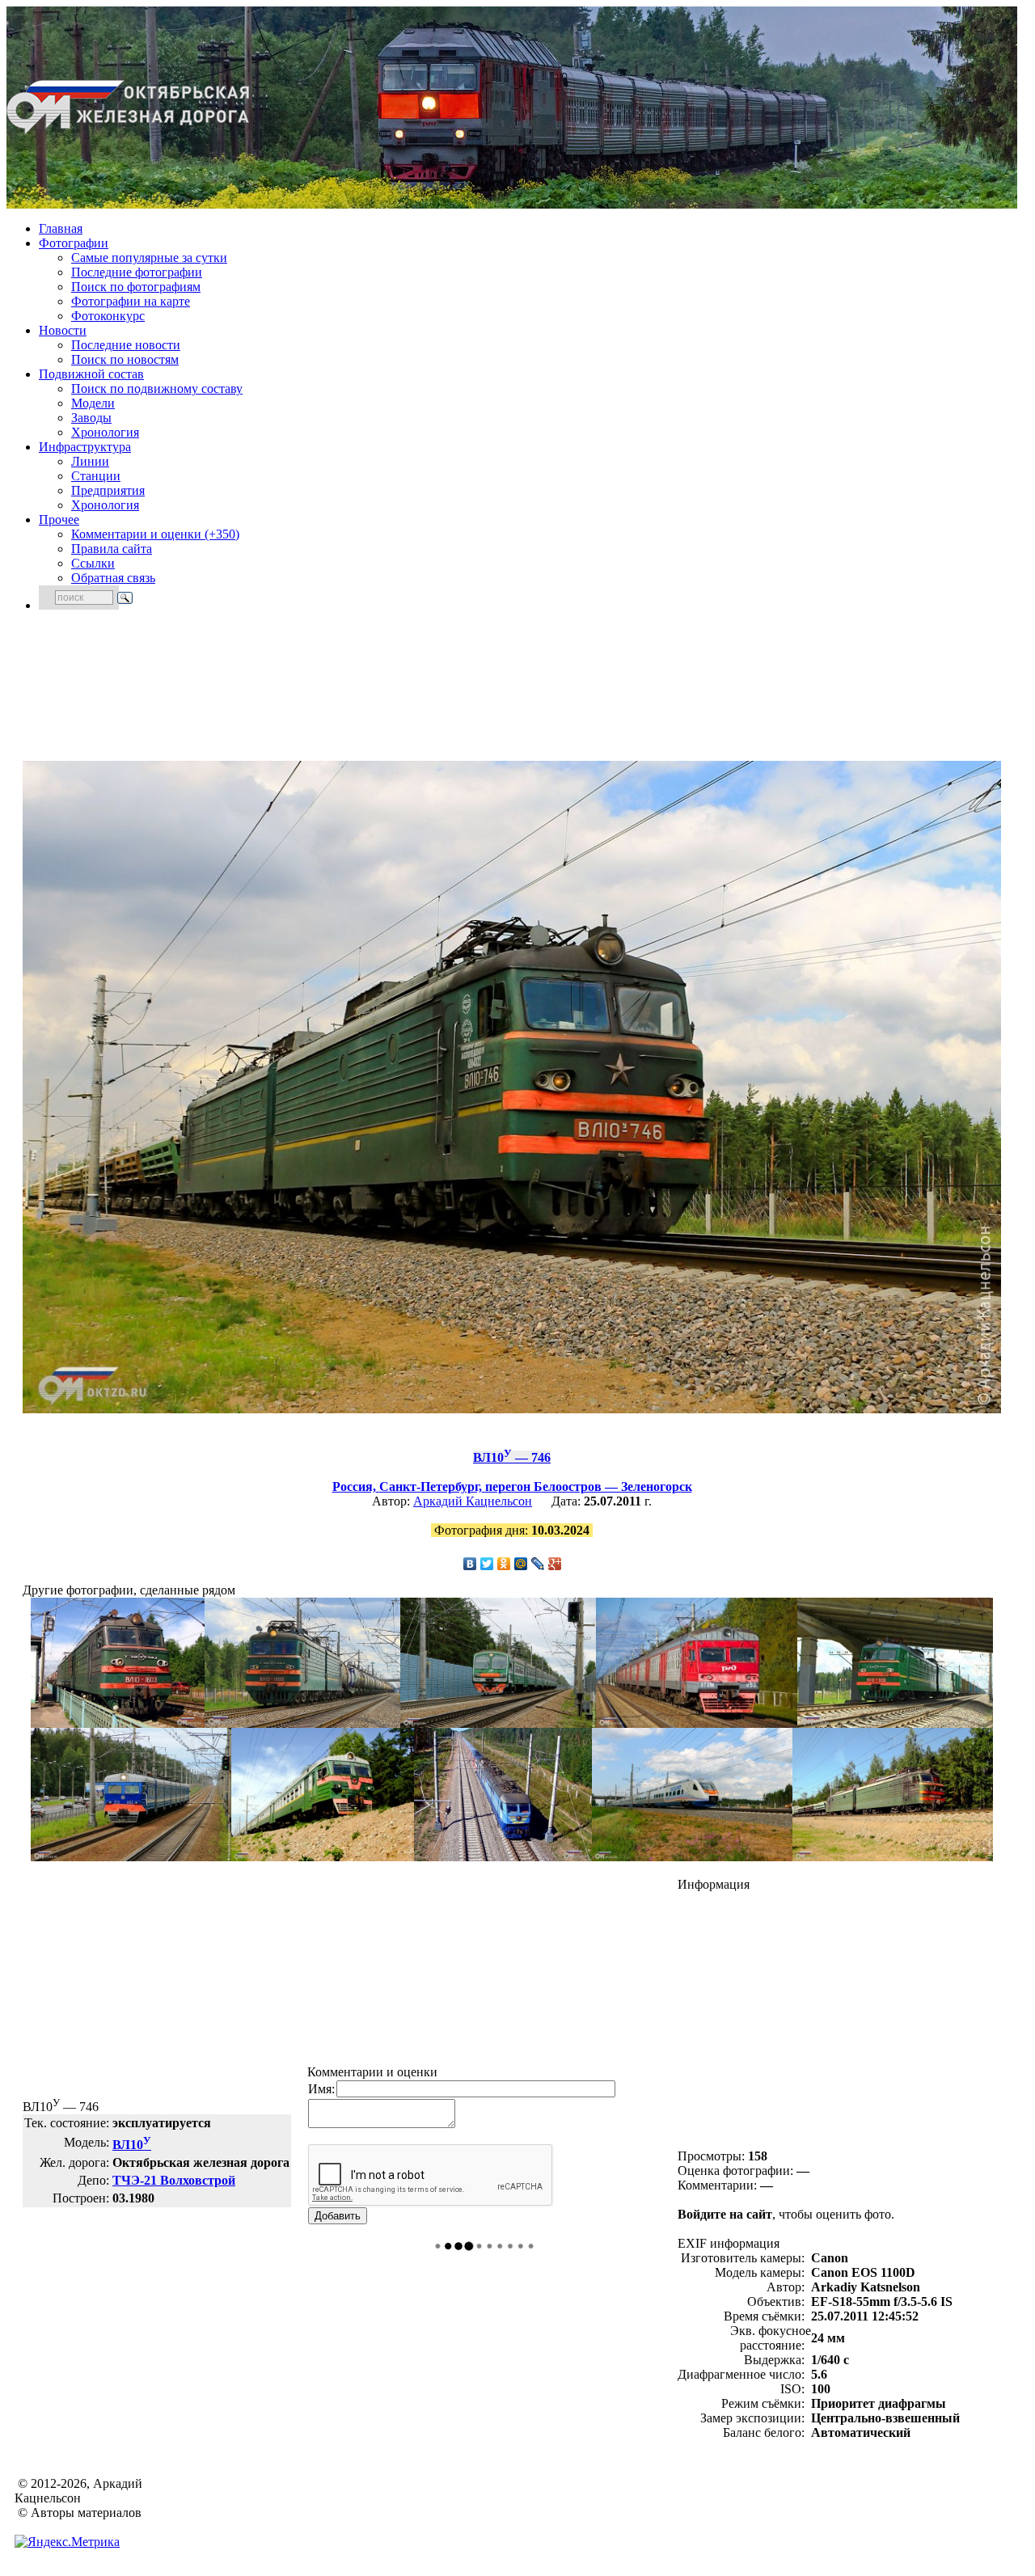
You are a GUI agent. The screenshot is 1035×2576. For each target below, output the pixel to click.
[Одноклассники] (504, 1564)
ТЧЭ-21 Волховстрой (174, 2180)
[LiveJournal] (538, 1564)
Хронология (105, 432)
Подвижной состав (91, 374)
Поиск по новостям (125, 359)
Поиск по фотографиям (136, 287)
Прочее (59, 519)
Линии (90, 461)
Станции (96, 476)
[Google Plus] (555, 1564)
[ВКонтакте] (470, 1564)
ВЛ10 (132, 2145)
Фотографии (74, 243)
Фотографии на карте (131, 301)
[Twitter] (487, 1564)
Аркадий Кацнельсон (473, 1501)
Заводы (91, 418)
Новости (63, 330)
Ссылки (93, 563)
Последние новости (126, 345)
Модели (93, 403)
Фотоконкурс (108, 316)
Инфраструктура (85, 447)
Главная (61, 228)
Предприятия (108, 490)
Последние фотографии (137, 272)
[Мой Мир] (521, 1564)
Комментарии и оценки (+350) (155, 534)
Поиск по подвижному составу (157, 389)
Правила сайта (112, 549)
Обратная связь (113, 578)
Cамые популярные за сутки (149, 258)
